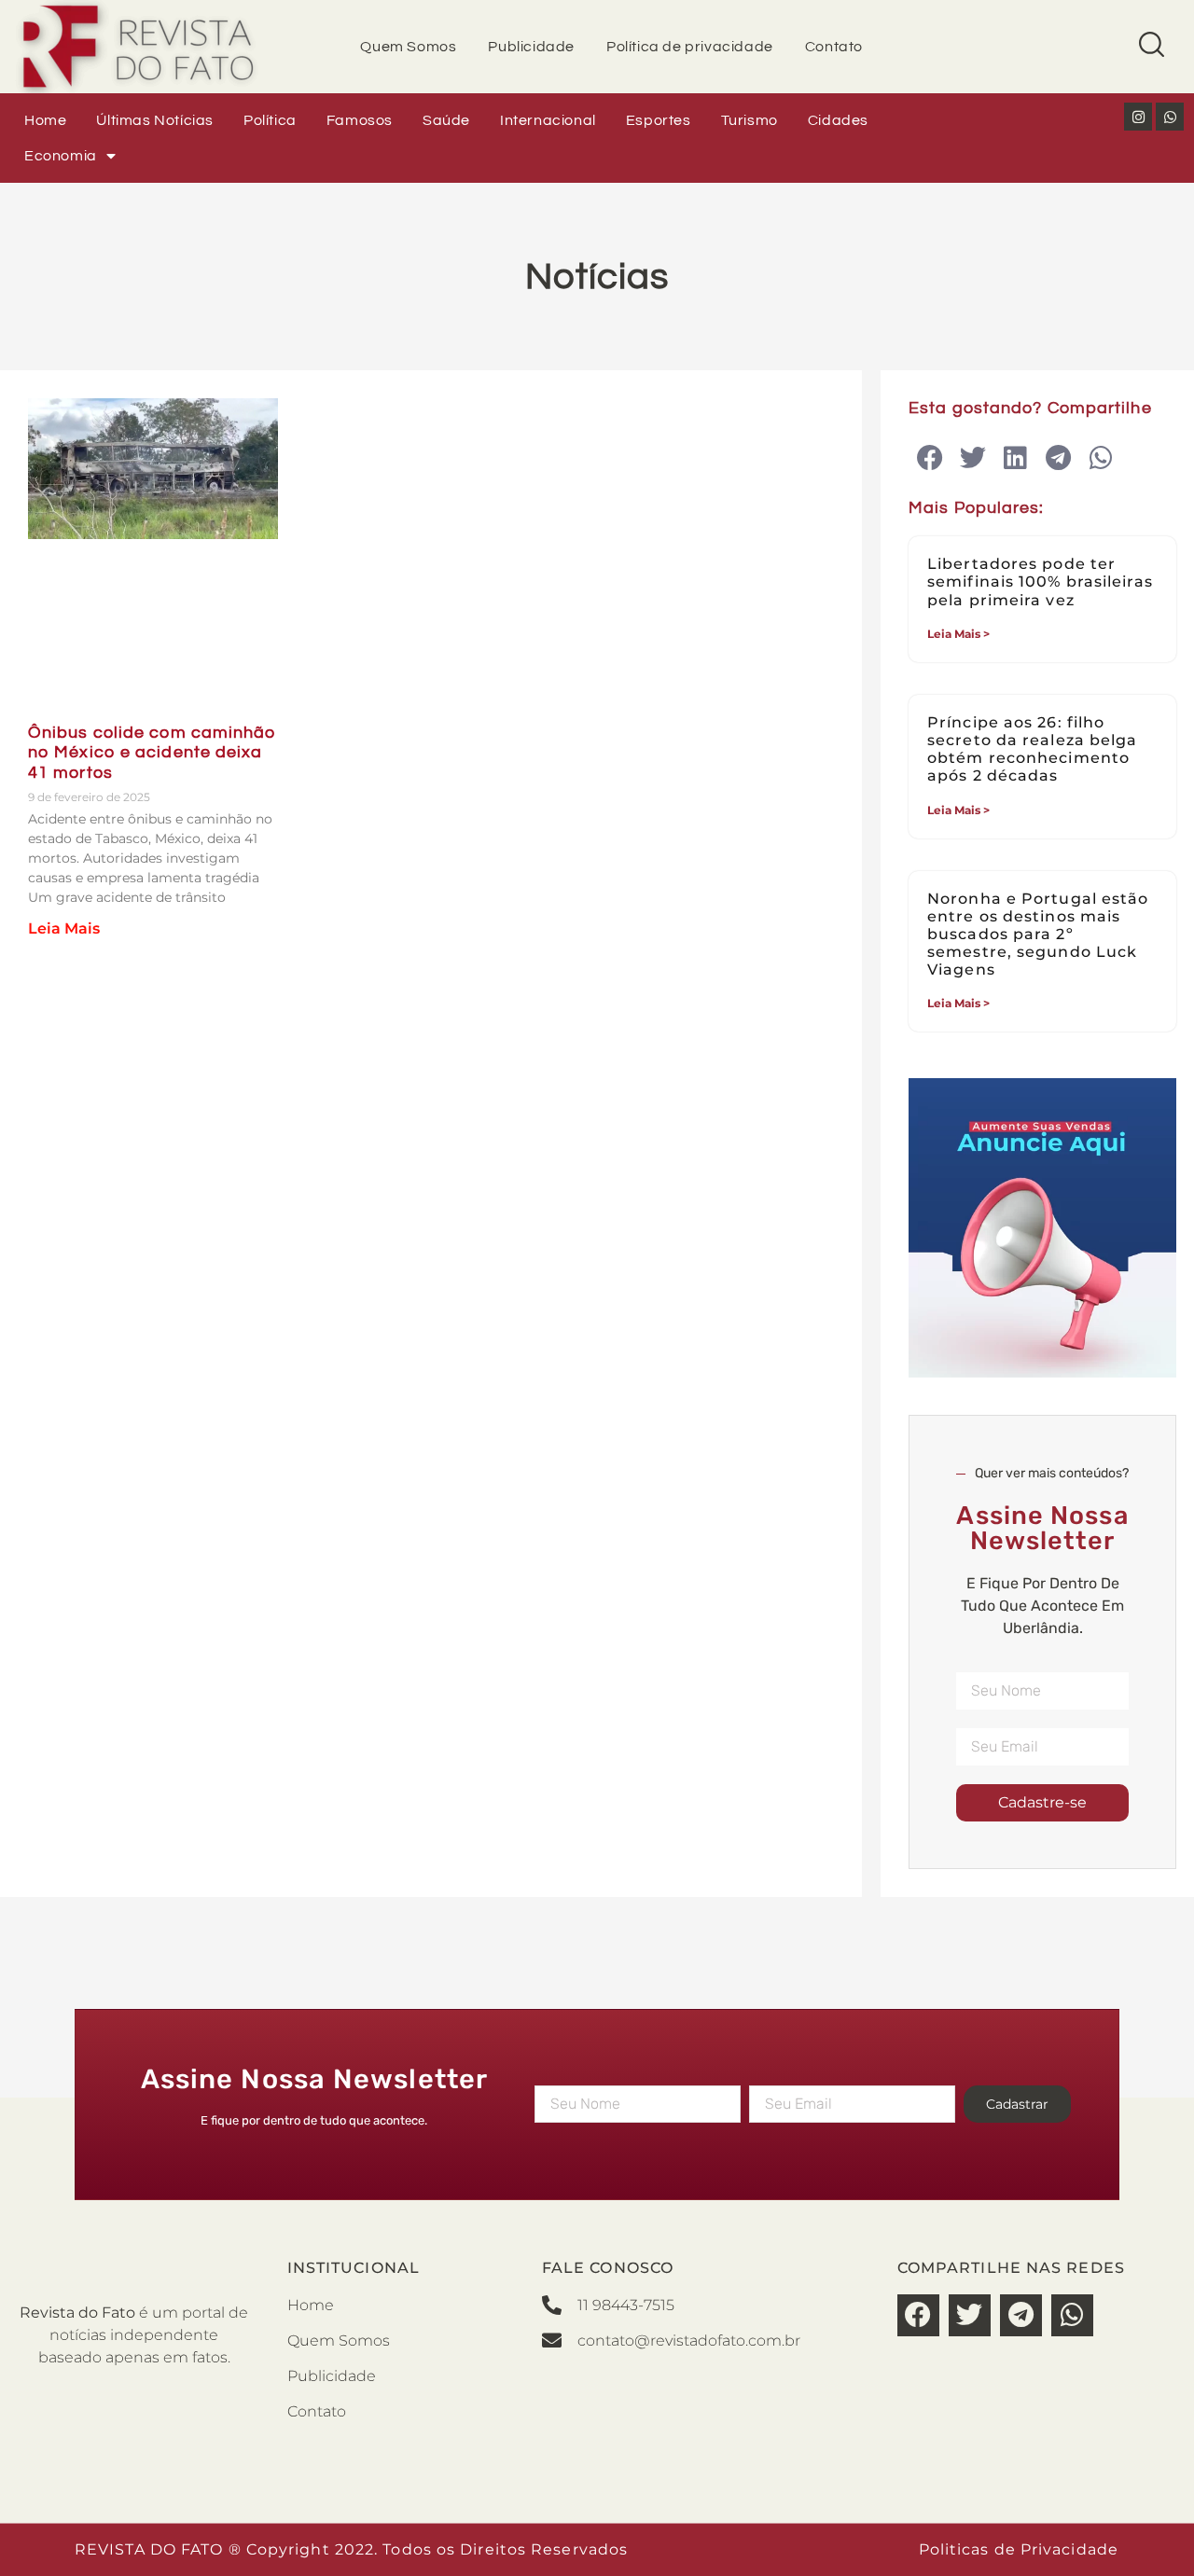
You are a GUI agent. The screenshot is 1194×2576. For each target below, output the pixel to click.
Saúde (446, 120)
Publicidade (531, 47)
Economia (61, 156)
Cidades (838, 120)
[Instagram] (1138, 117)
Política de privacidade (690, 47)
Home (45, 120)
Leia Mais (64, 928)
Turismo (750, 120)
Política (270, 120)
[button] (930, 458)
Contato (834, 47)
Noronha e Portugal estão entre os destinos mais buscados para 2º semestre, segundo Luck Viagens (1038, 935)
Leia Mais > (958, 634)
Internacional (548, 120)
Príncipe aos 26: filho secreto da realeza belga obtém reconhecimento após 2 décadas (1032, 749)
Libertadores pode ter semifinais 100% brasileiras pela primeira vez (1040, 582)
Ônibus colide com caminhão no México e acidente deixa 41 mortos (153, 753)
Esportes (659, 120)
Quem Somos (408, 47)
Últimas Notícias (155, 120)
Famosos (360, 120)
